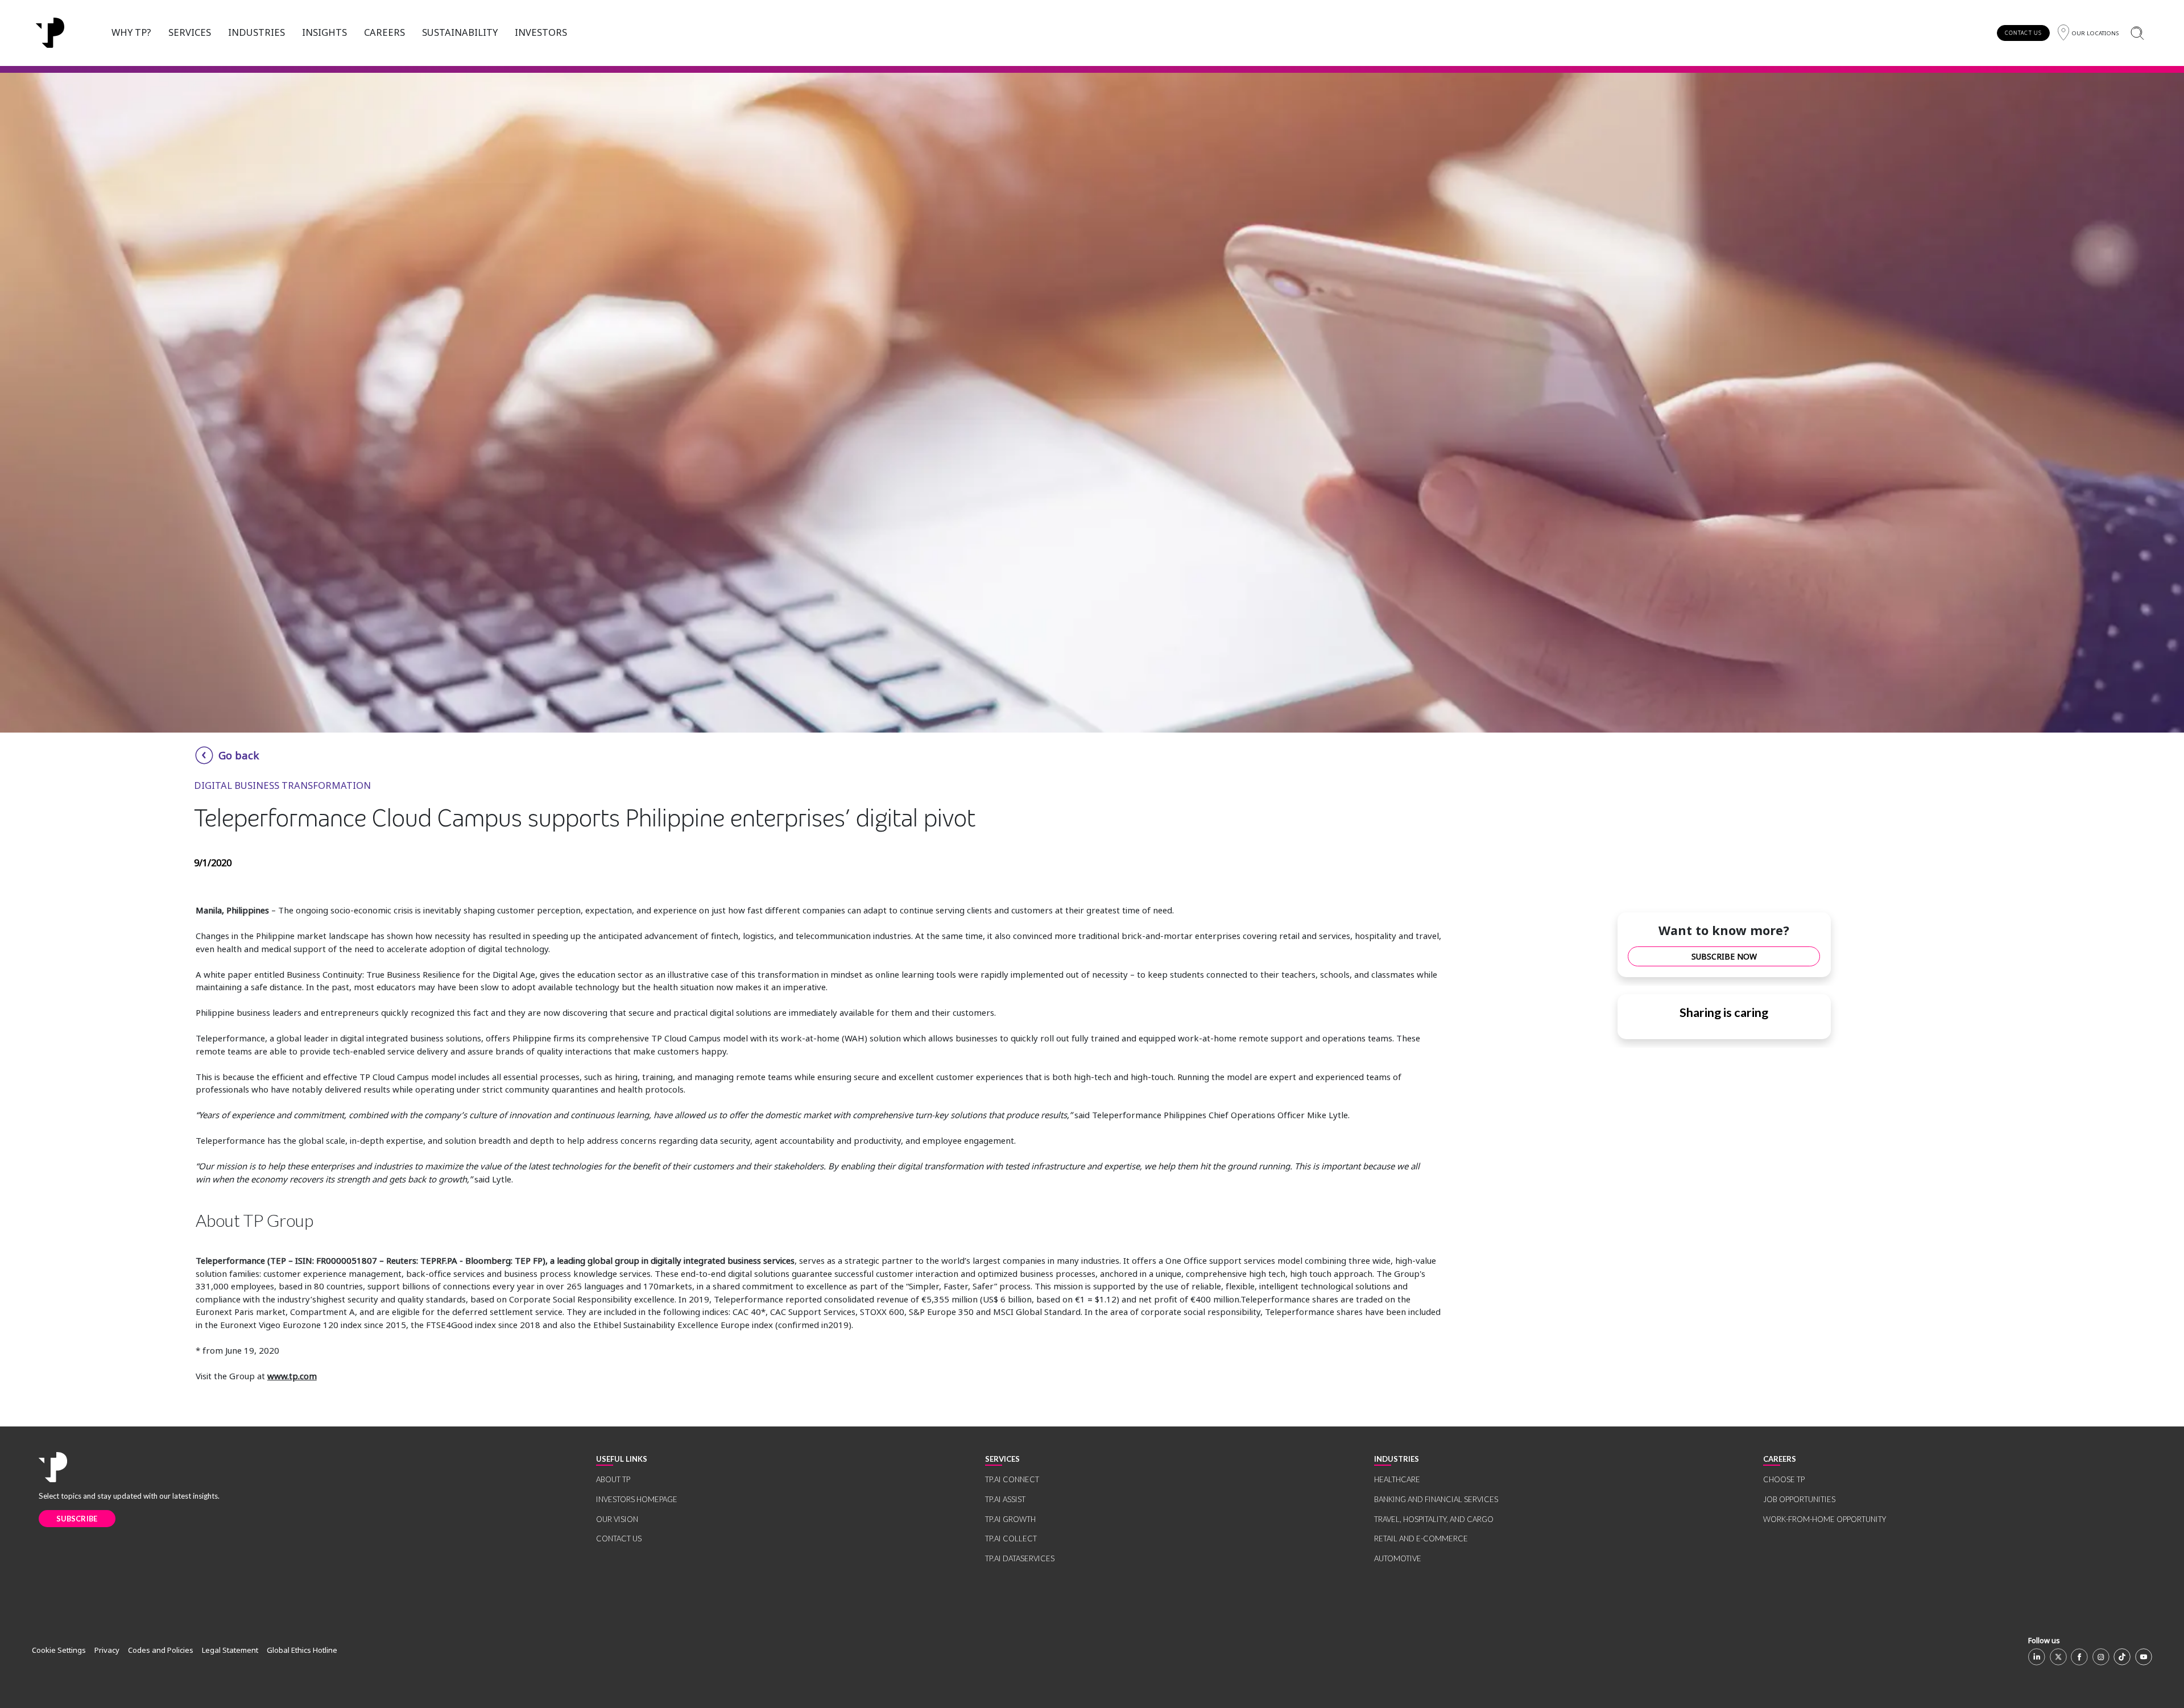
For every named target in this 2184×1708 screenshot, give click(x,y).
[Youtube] (2144, 1657)
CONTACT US (2023, 33)
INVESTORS (541, 32)
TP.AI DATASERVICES (1020, 1558)
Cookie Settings (59, 1650)
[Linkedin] (2037, 1657)
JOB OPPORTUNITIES (1799, 1499)
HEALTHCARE (1397, 1479)
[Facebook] (2079, 1657)
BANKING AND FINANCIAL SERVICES (1436, 1499)
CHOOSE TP (1784, 1479)
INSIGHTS (324, 32)
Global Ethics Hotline (302, 1650)
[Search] (2137, 33)
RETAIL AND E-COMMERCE (1421, 1539)
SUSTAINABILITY (460, 32)
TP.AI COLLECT (1011, 1539)
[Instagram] (2101, 1657)
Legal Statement (230, 1650)
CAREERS (384, 32)
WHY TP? (131, 32)
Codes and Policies (161, 1650)
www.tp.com (292, 1376)
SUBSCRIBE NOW (1724, 956)
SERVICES (190, 32)
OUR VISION (617, 1519)
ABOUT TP (613, 1479)
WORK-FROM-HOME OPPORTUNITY (1825, 1519)
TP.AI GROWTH (1010, 1519)
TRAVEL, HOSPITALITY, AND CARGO (1434, 1519)
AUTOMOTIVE (1398, 1558)
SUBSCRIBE (77, 1519)
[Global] (50, 33)
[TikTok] (2122, 1657)
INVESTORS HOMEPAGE (637, 1499)
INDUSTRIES (257, 32)
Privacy (107, 1650)
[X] (2058, 1657)
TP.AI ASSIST (1005, 1499)
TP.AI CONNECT (1012, 1479)
